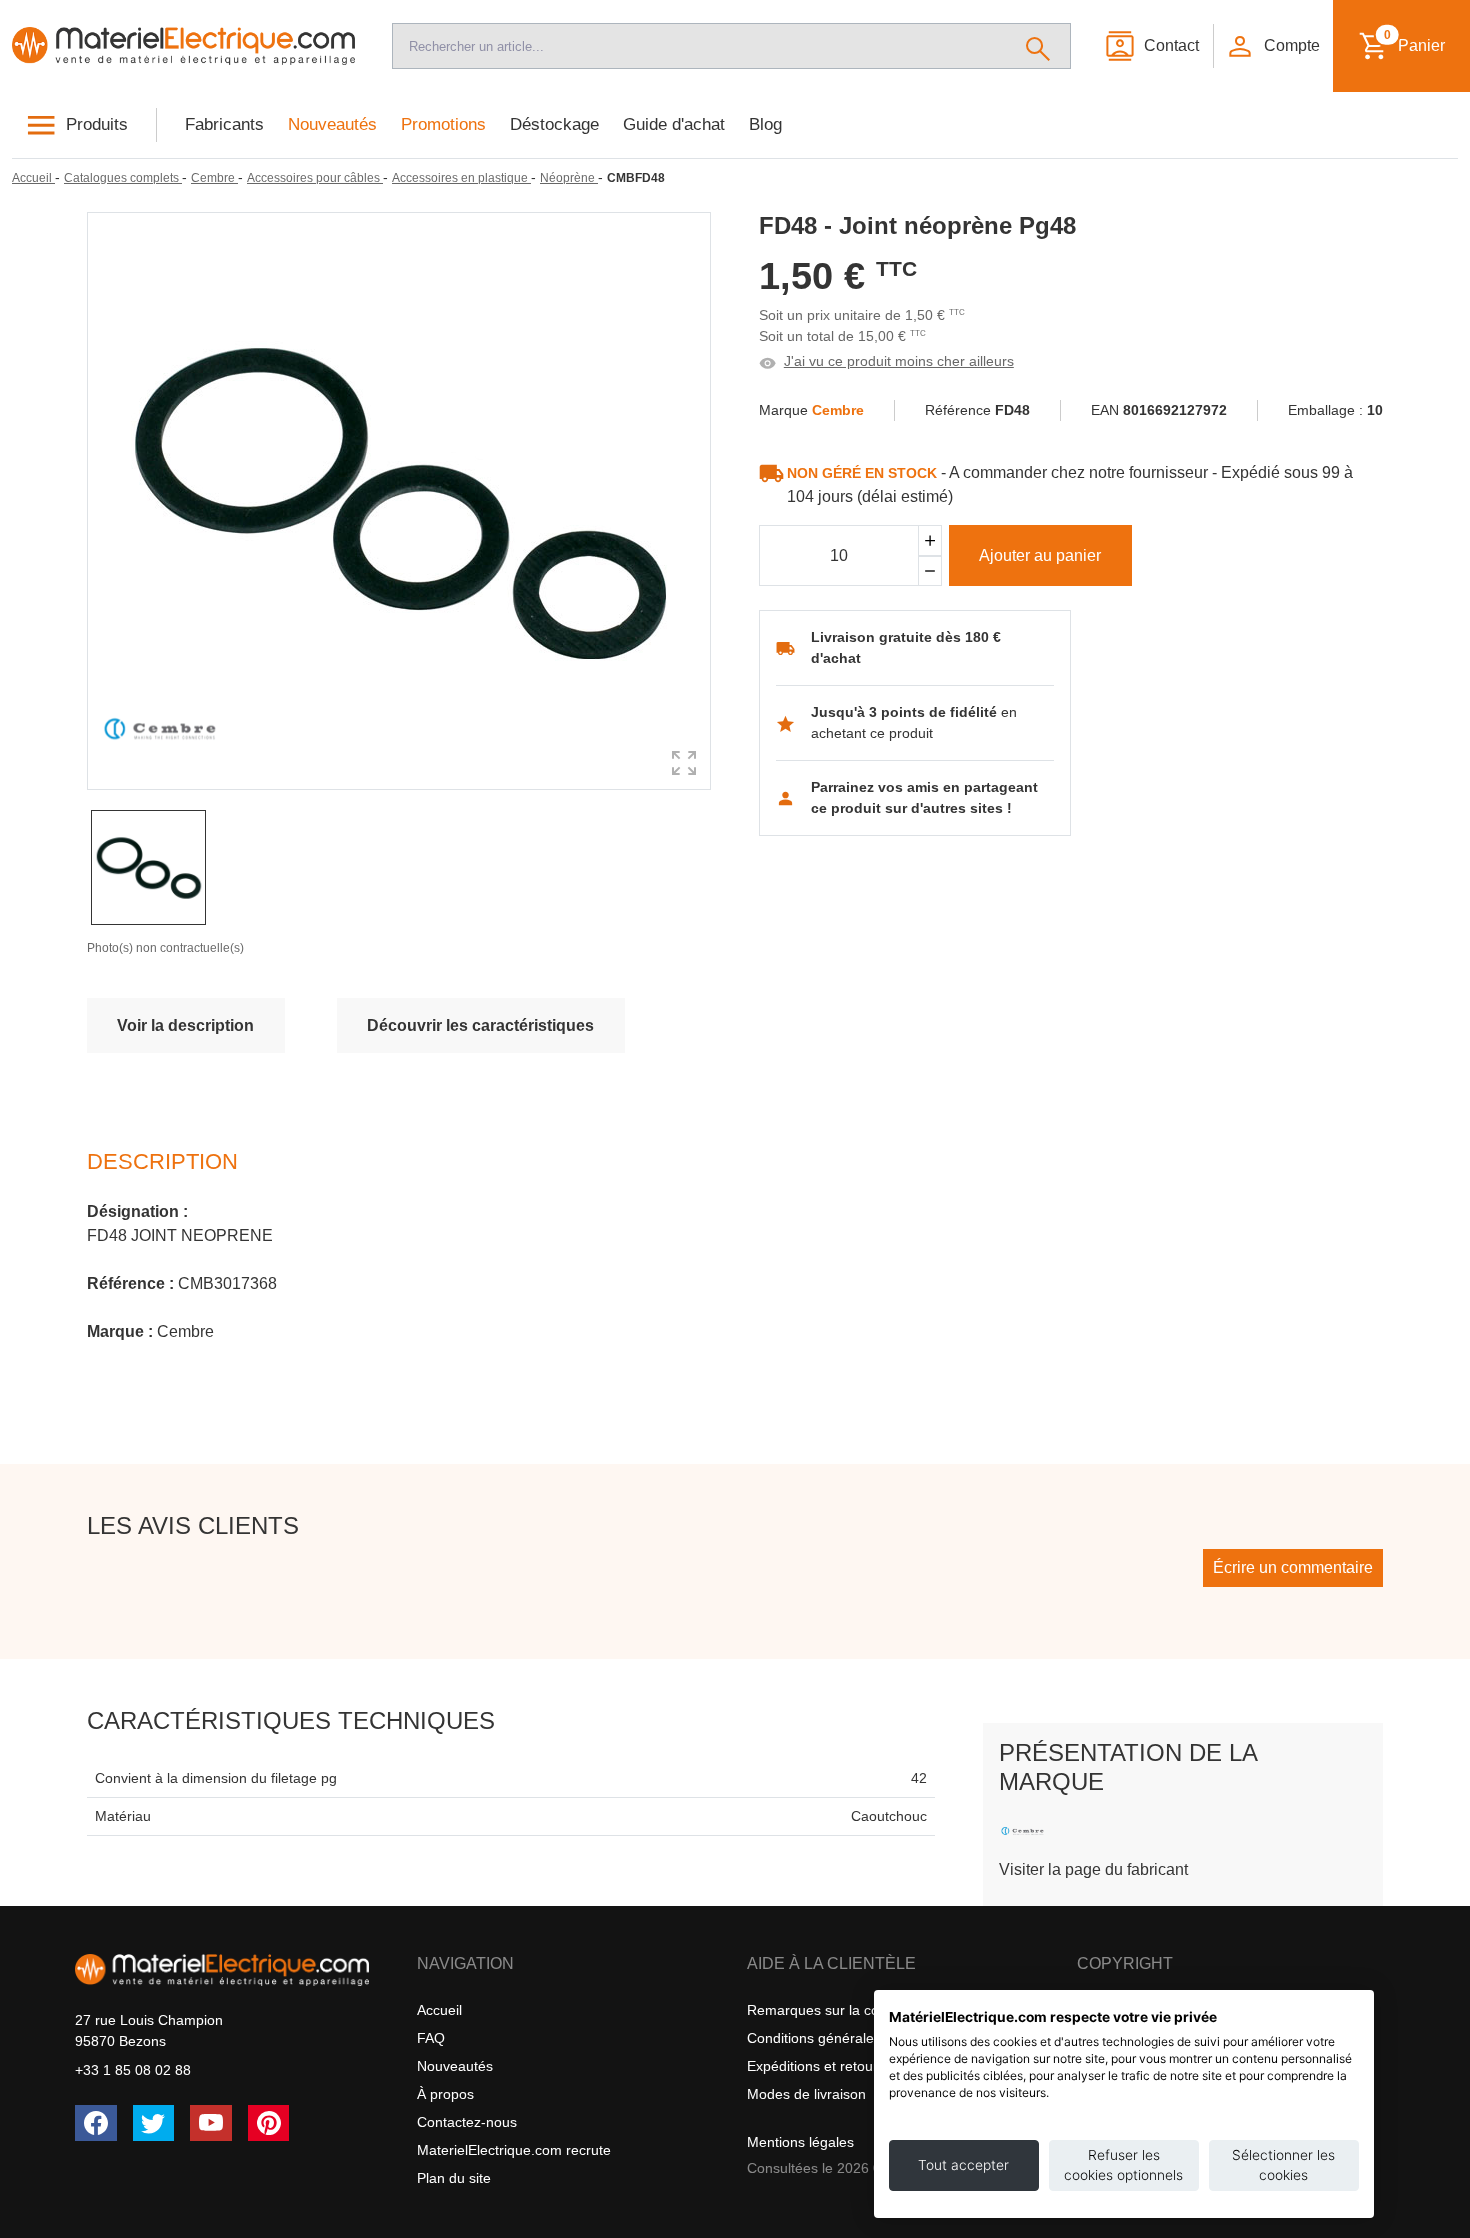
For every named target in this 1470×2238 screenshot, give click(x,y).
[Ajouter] (930, 540)
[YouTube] (211, 2123)
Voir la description (185, 1025)
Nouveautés (332, 124)
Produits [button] (97, 124)
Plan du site (454, 2178)
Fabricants (224, 124)
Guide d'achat (674, 124)
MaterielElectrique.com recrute (514, 2150)
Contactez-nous (467, 2122)
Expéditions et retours (816, 2066)
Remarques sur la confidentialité (849, 2010)
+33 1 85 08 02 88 (133, 2070)
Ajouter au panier (1040, 555)
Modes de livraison (806, 2094)
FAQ (431, 2038)
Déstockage (554, 124)
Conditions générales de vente (843, 2038)
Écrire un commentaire (1293, 1567)
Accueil (439, 2010)
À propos (445, 2094)
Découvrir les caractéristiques (480, 1025)
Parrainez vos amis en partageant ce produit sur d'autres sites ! (924, 797)
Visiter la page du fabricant (1093, 1869)
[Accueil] (184, 45)
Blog (765, 124)
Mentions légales (800, 2142)
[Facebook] (96, 2123)
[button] (1272, 46)
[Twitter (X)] (154, 2123)
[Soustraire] (930, 571)
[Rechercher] (1038, 46)
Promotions (443, 124)
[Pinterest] (269, 2123)
